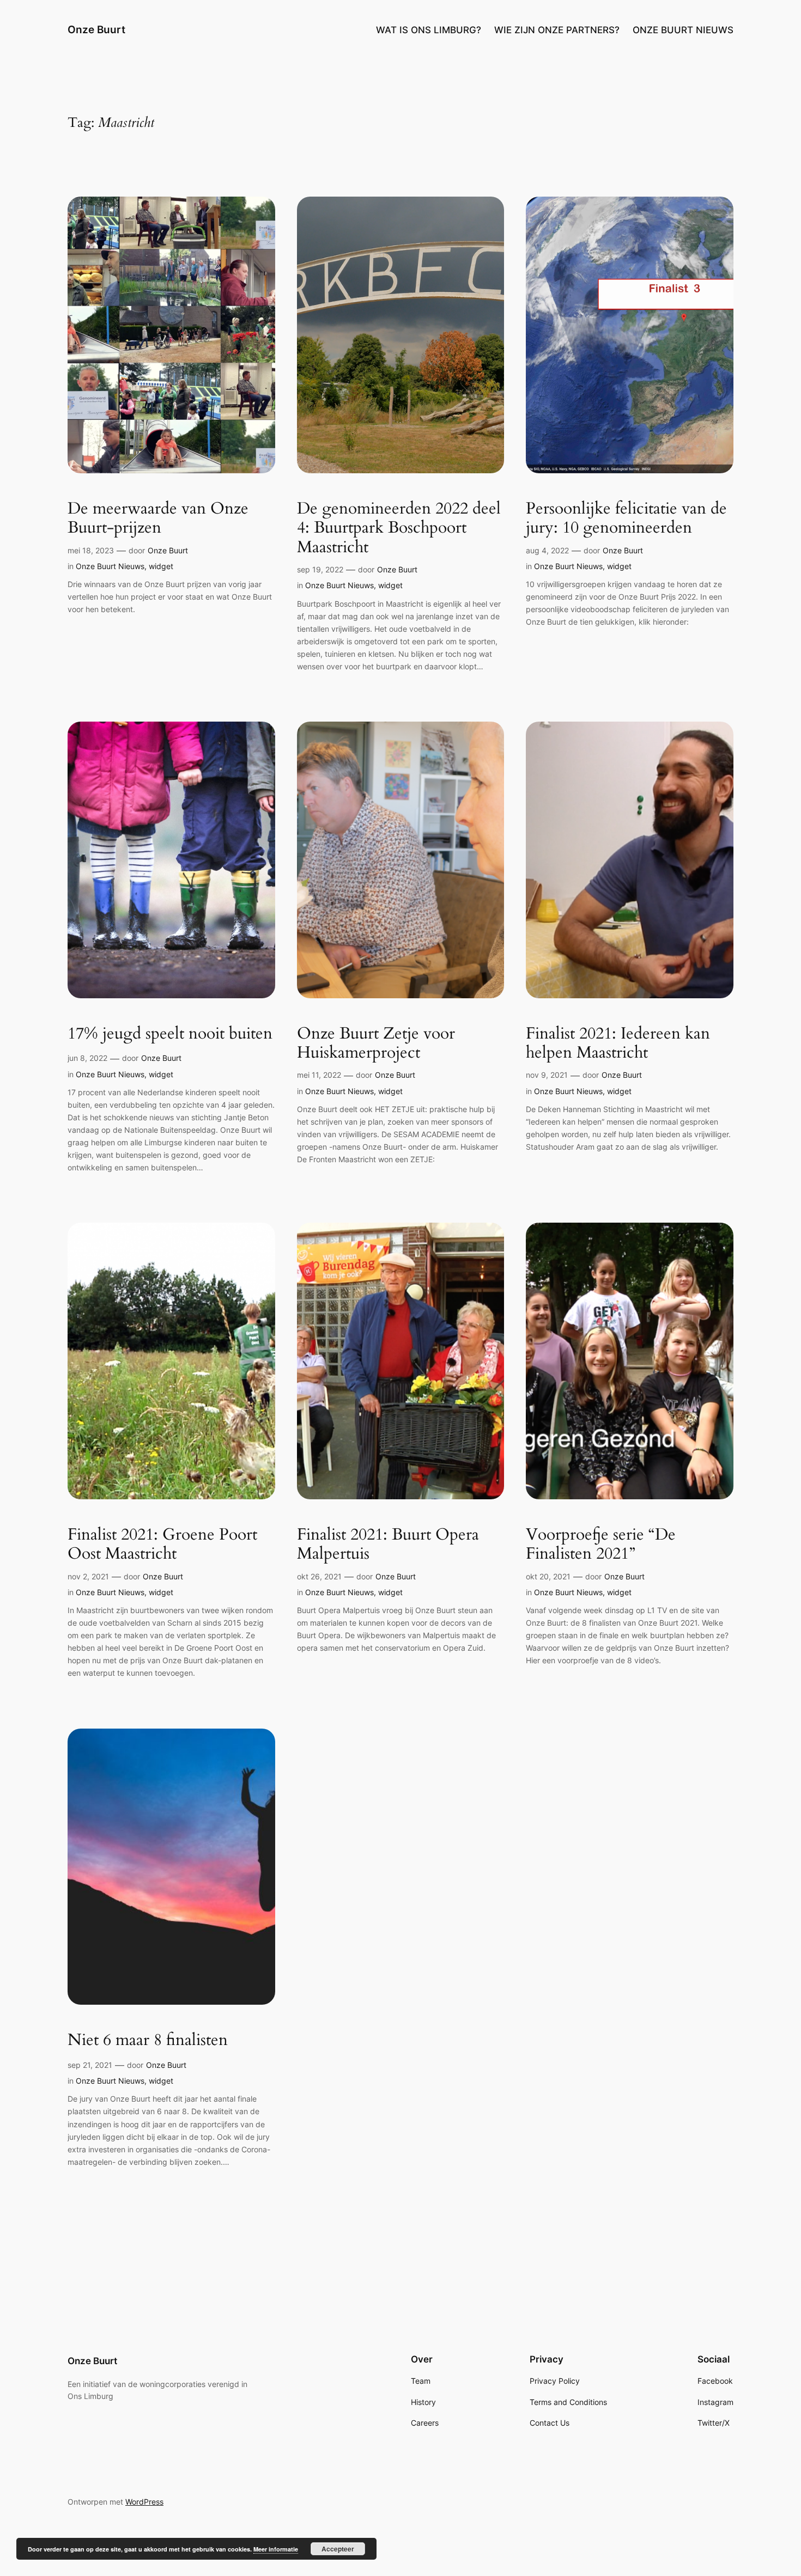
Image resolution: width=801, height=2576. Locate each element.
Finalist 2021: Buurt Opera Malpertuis (388, 1545)
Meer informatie (276, 2549)
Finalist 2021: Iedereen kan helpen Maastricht (618, 1044)
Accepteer (338, 2549)
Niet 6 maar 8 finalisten (148, 2041)
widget (161, 566)
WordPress (144, 2502)
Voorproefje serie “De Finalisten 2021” (601, 1545)
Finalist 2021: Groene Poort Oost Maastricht (162, 1545)
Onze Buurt (96, 29)
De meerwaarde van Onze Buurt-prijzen (158, 519)
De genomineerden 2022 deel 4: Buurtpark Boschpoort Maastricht (399, 529)
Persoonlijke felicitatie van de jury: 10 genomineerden (626, 519)
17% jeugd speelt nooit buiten (170, 1034)
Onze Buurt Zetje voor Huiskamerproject (376, 1044)
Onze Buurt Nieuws (110, 566)
